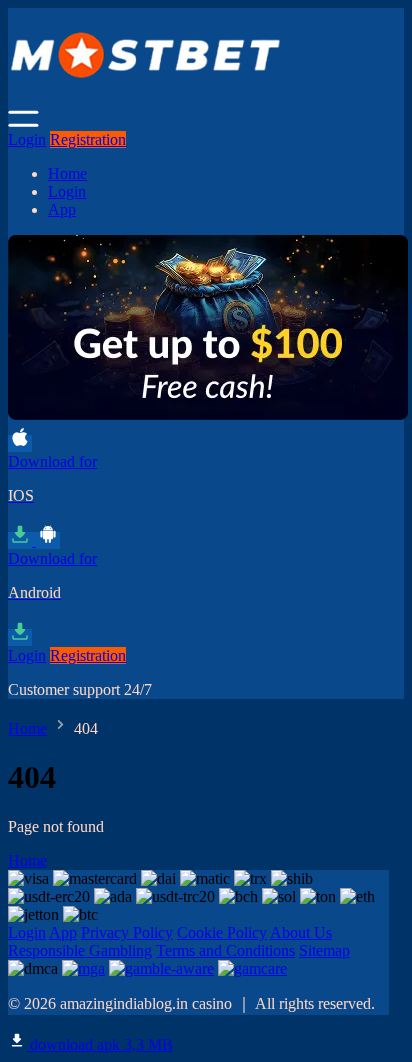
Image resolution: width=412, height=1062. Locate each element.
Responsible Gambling (80, 950)
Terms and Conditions (225, 950)
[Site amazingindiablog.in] (208, 100)
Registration (88, 139)
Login (27, 139)
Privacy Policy (127, 932)
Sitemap (324, 950)
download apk (99, 1044)
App (62, 209)
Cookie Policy (222, 932)
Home (67, 173)
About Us (301, 932)
